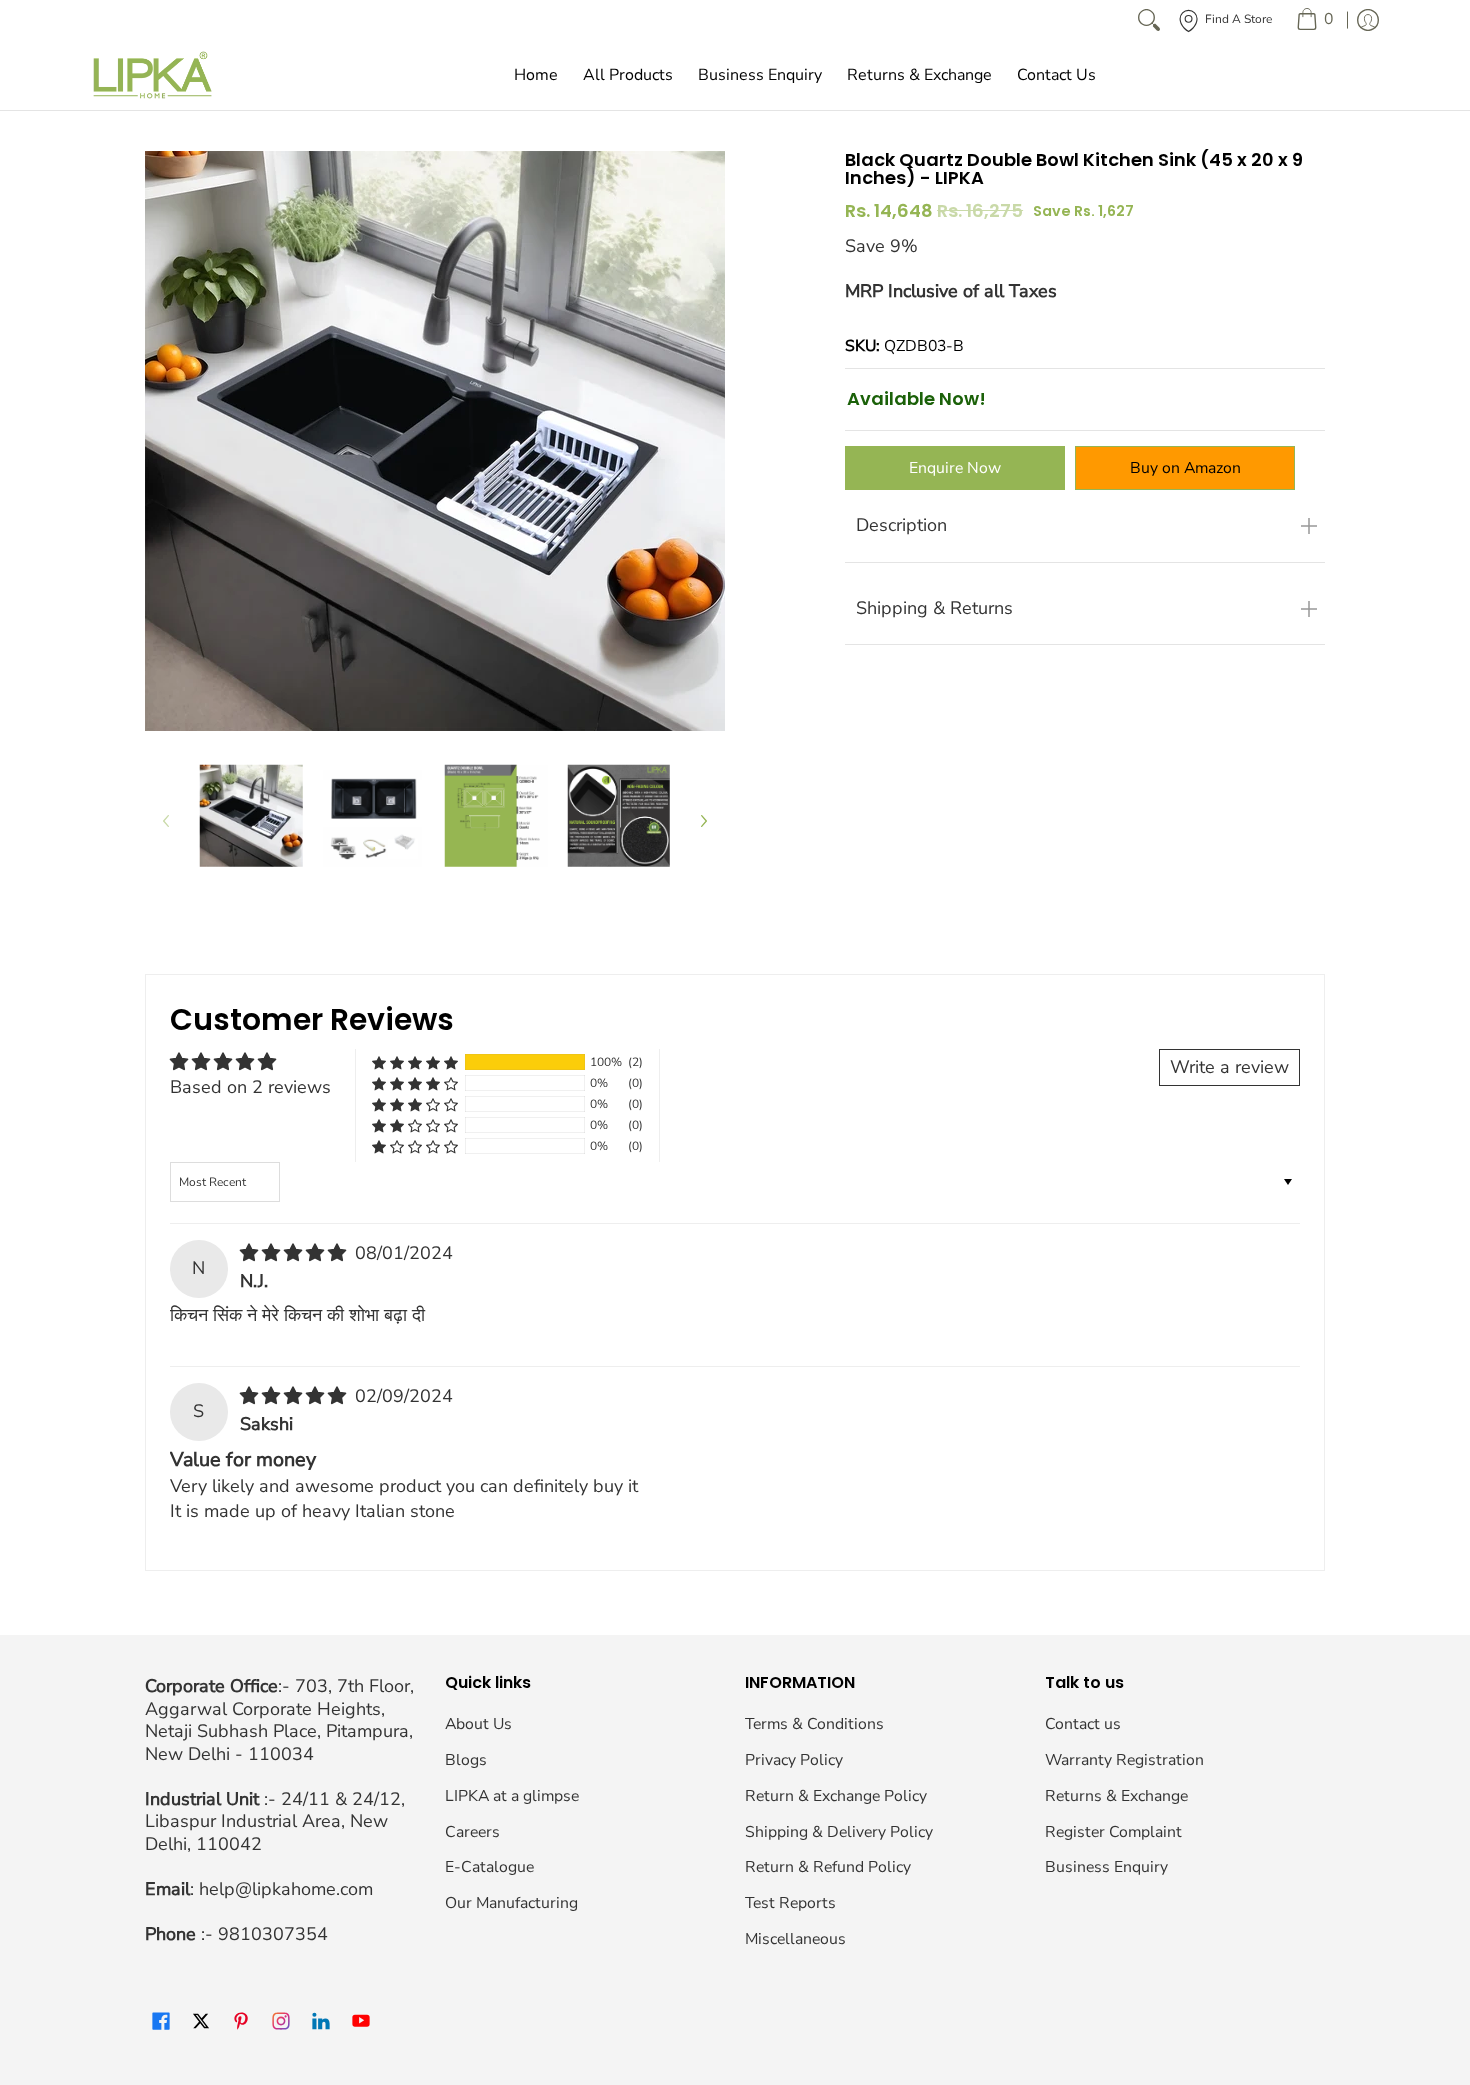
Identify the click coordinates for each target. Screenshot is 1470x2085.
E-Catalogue (489, 1867)
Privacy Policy (794, 1760)
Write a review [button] (1229, 1067)
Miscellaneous (795, 1939)
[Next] (703, 820)
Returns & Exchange (1116, 1796)
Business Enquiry (1106, 1867)
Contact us (1083, 1724)
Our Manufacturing (511, 1903)
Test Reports (790, 1903)
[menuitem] (1314, 20)
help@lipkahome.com (286, 1889)
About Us (478, 1724)
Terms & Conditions (814, 1724)
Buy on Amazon (1185, 468)
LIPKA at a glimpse (512, 1796)
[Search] (1149, 20)
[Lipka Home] (153, 75)
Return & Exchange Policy (836, 1796)
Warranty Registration (1124, 1760)
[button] (415, 1062)
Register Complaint (1113, 1832)
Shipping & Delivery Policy (839, 1832)
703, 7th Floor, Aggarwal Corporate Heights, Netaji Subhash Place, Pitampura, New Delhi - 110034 (279, 1720)
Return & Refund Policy (828, 1867)
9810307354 (273, 1934)
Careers (472, 1832)
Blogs (466, 1760)
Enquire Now (955, 468)
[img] (295, 1253)
